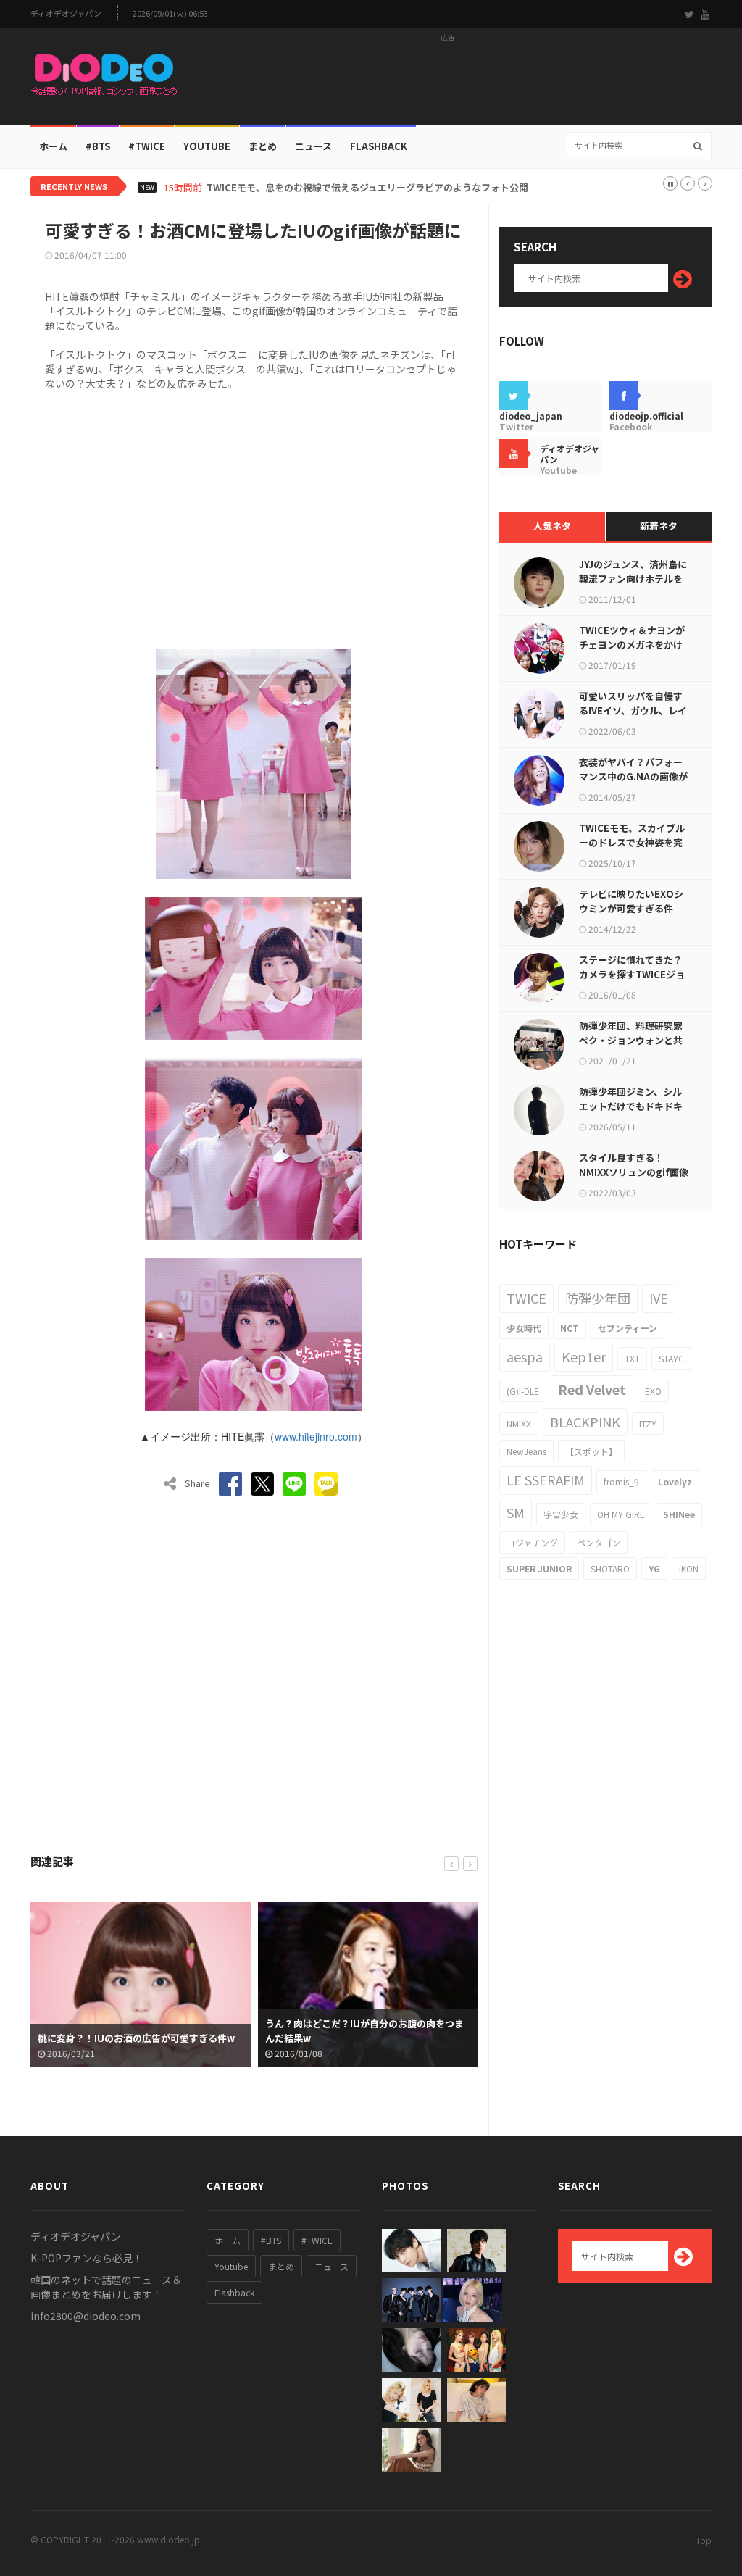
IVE (659, 1298)
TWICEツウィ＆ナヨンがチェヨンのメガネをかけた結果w (632, 645)
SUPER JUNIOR (539, 1568)
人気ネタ (552, 526)
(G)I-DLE (523, 1391)
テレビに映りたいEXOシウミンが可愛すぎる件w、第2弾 (631, 908)
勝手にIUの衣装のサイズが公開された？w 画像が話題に (365, 2031)
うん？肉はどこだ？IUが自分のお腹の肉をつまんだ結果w (137, 2031)
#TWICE (317, 2240)
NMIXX (519, 1424)
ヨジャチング (532, 1542)
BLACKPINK (585, 1422)
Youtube (231, 2266)
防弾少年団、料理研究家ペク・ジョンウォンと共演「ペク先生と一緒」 (631, 1040)
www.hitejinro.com (316, 1436)
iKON (689, 1568)
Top (704, 2540)
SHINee (679, 1514)
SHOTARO (610, 1568)
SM (516, 1512)
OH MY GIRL (621, 1514)
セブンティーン (628, 1328)
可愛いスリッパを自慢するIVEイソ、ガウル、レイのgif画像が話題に (633, 710)
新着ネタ (659, 526)
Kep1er (584, 1356)
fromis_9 (621, 1481)
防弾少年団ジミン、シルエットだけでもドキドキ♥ (631, 1106)
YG (654, 1568)
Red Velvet (592, 1389)
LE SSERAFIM (546, 1480)
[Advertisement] (448, 80)
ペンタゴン (599, 1542)
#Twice (147, 146)
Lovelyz (675, 1481)
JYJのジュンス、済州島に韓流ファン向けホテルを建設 (633, 579)
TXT (632, 1358)
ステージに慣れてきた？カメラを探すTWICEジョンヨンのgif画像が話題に (633, 974)
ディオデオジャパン (66, 13)
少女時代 (524, 1328)
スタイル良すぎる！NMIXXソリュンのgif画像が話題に (634, 1172)
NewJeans (526, 1451)
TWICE (526, 1298)
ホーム (53, 146)
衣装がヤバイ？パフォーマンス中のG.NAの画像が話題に (633, 776)
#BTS (98, 146)
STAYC (671, 1358)
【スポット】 (591, 1451)
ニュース (313, 146)
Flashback (379, 146)
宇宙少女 (561, 1514)
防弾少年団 (598, 1298)
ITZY (648, 1424)
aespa (525, 1356)
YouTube (207, 146)
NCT (570, 1328)
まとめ (263, 146)
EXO (653, 1391)
